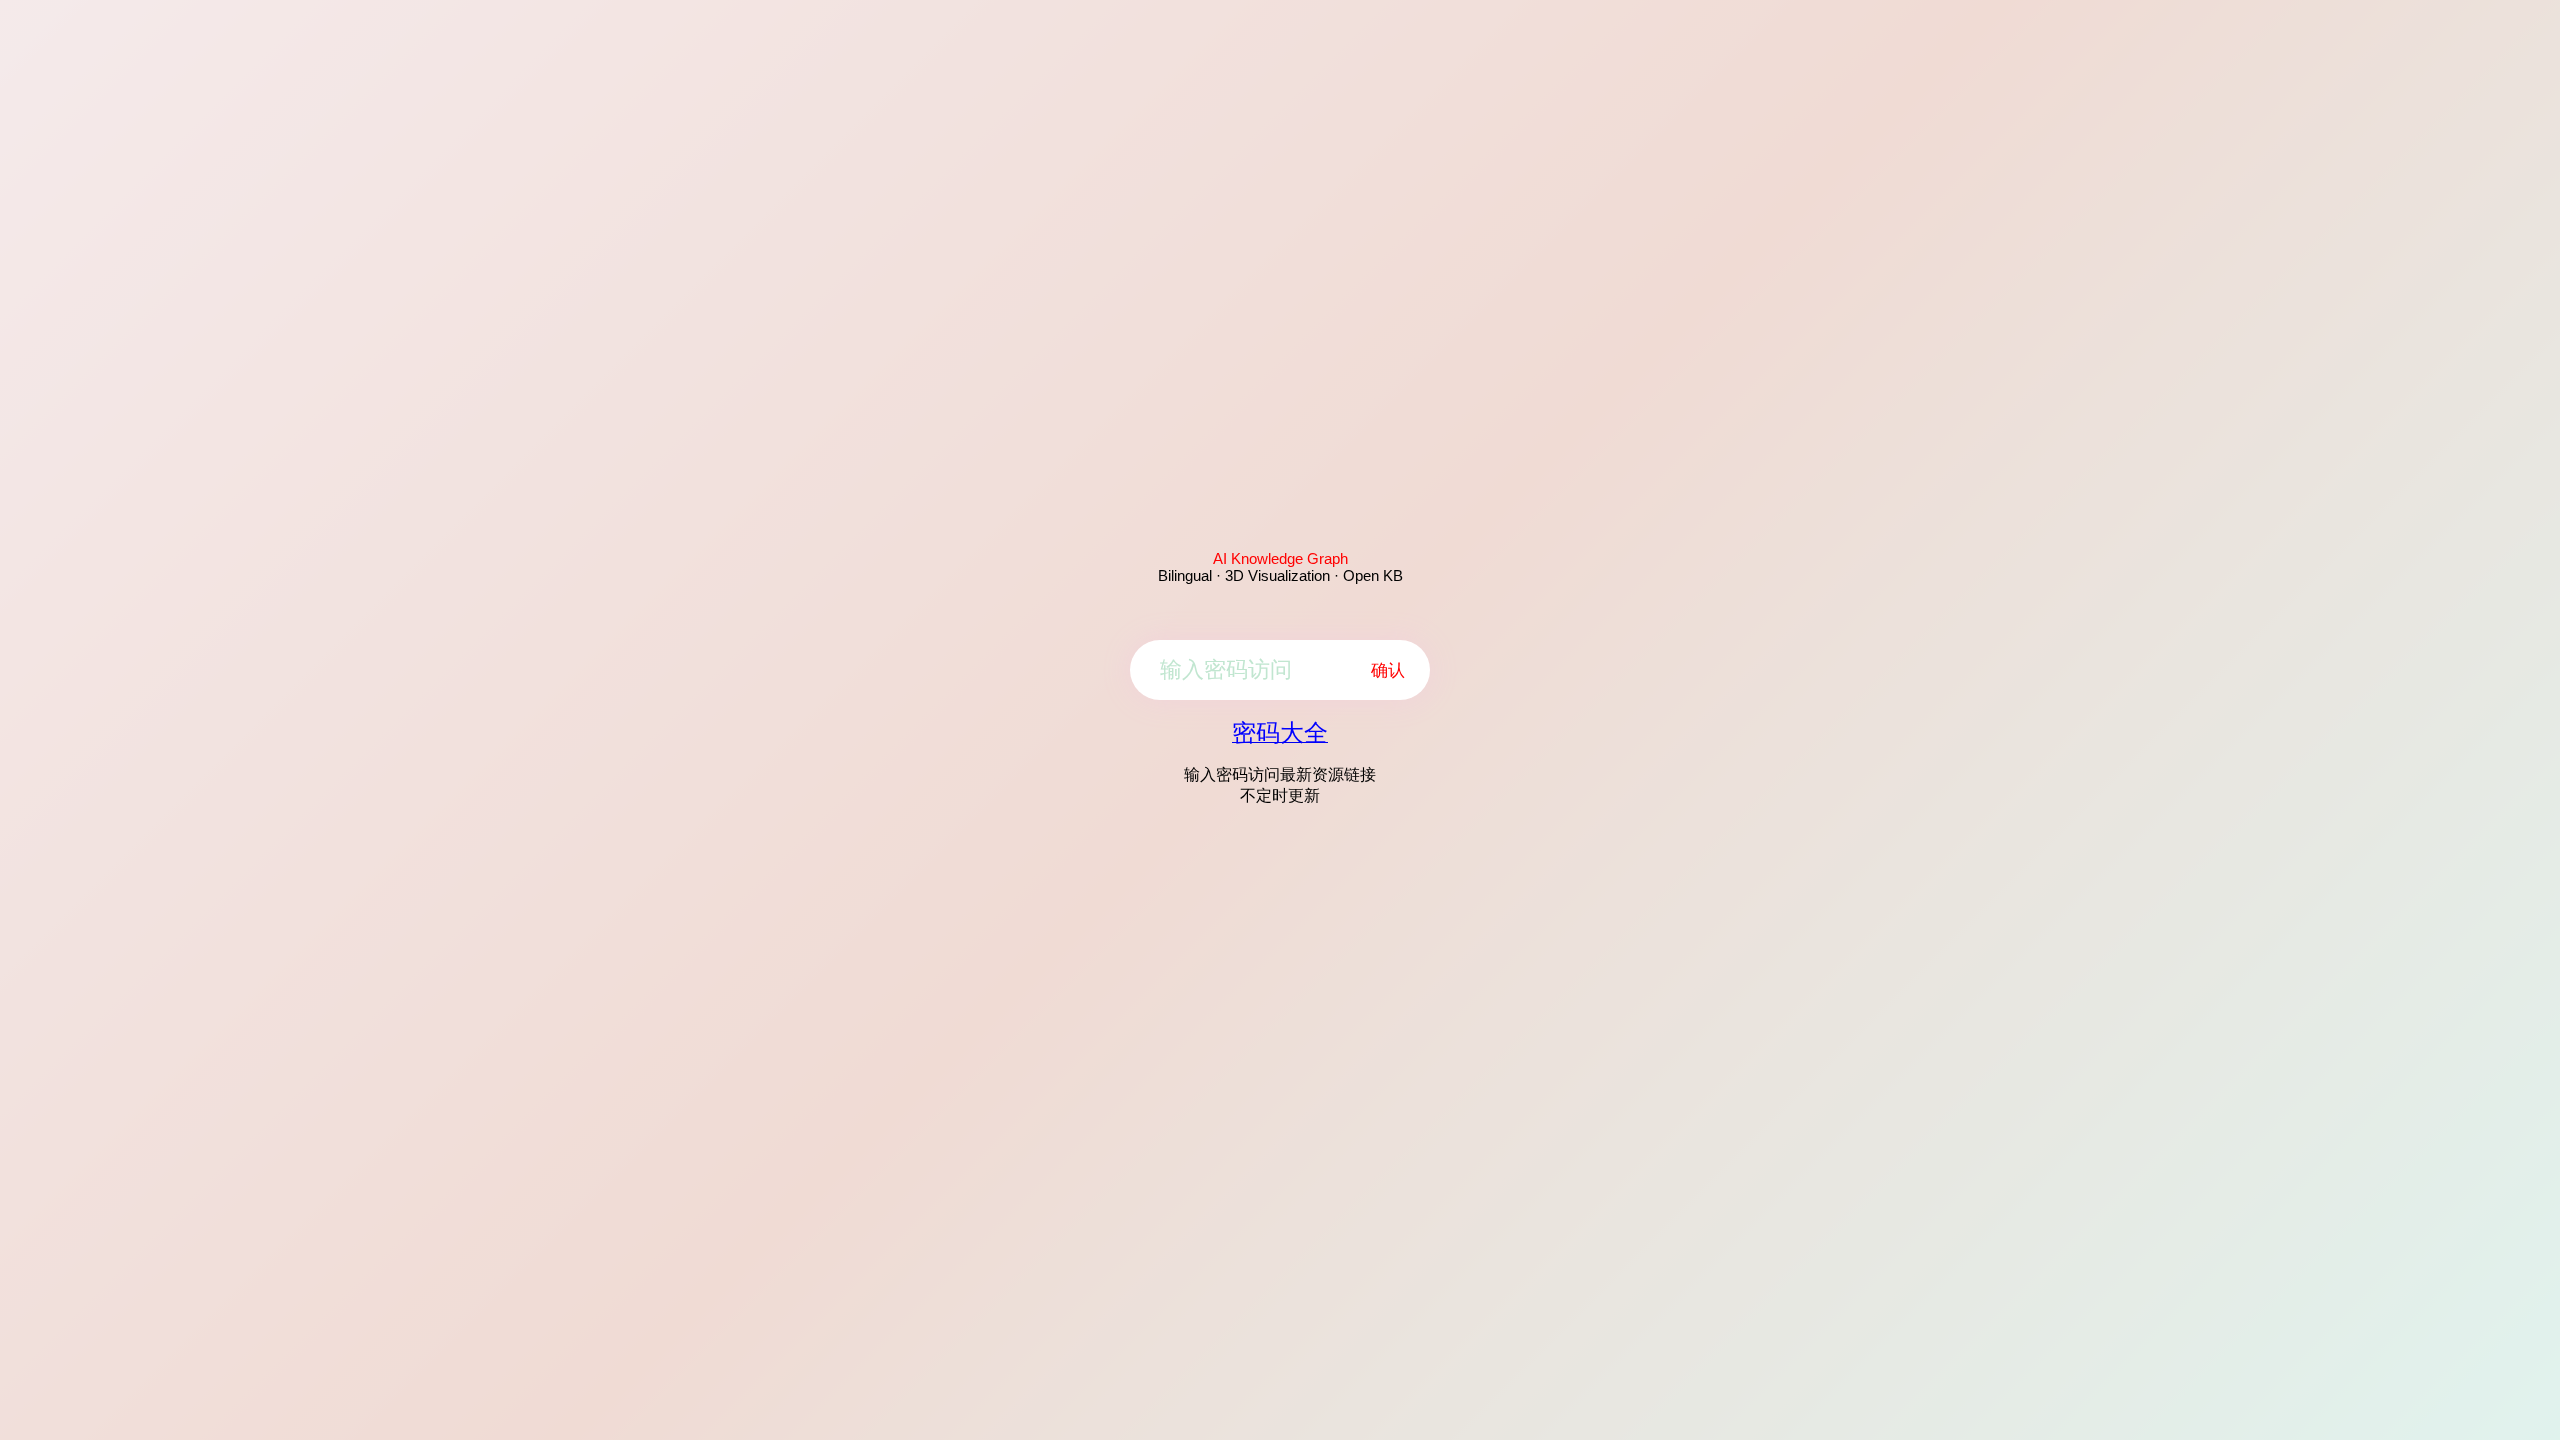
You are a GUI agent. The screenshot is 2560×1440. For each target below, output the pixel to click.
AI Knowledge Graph (1280, 558)
